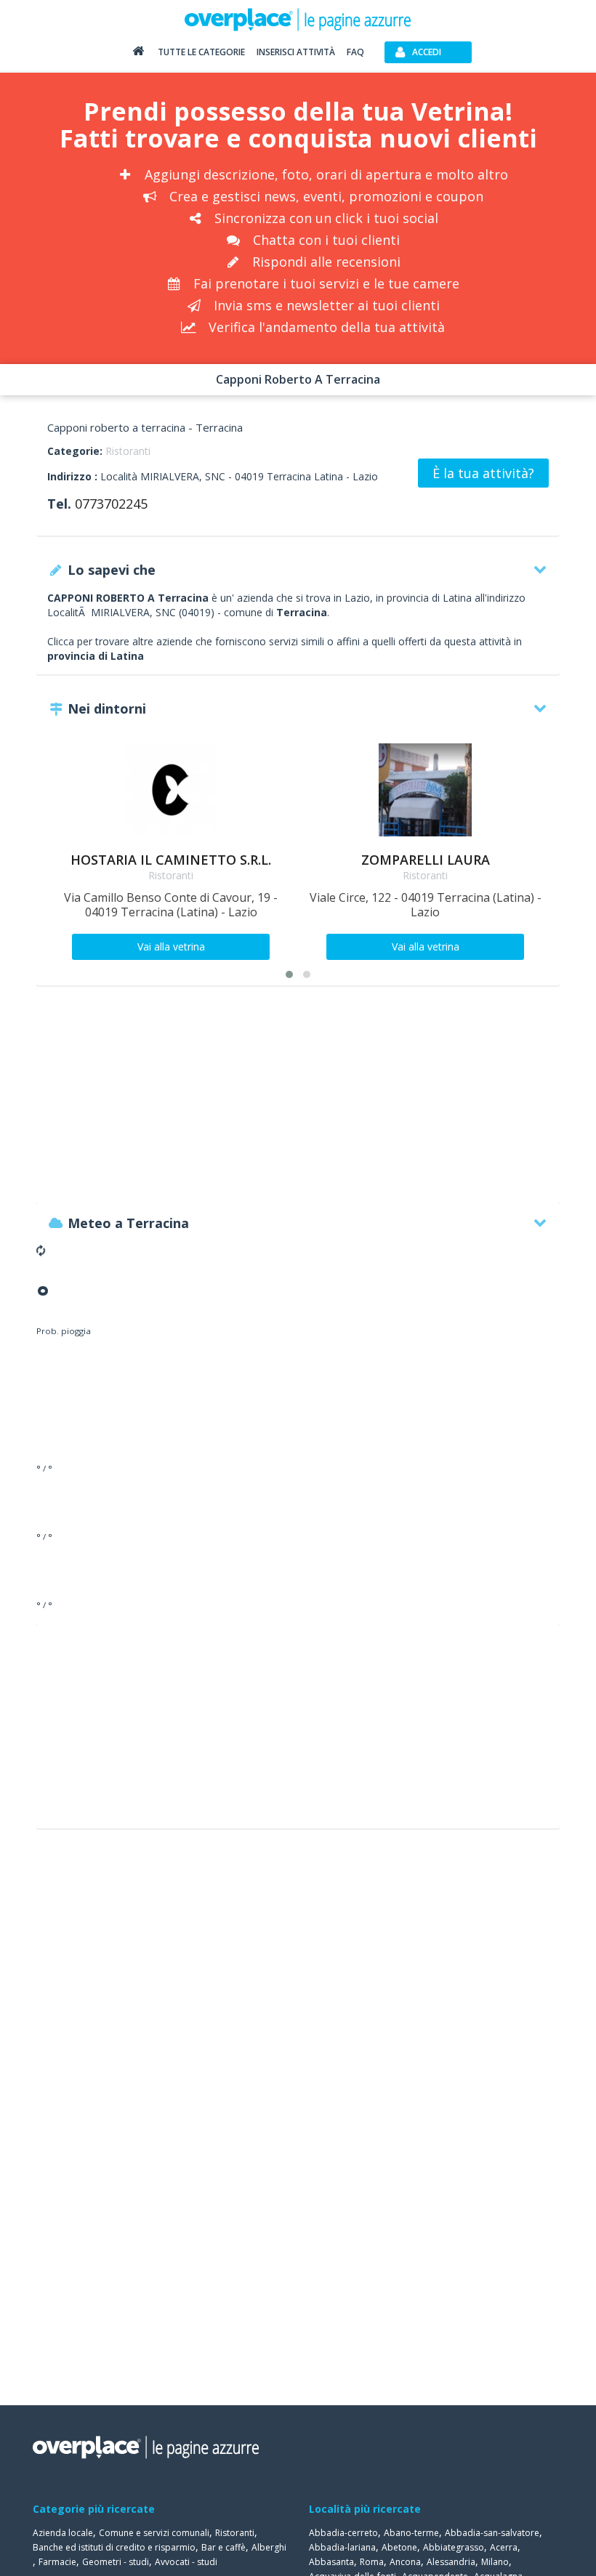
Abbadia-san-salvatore (492, 2533)
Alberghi (269, 2547)
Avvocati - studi (186, 2562)
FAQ (355, 52)
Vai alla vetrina (171, 946)
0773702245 (111, 504)
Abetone (399, 2547)
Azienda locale (63, 2533)
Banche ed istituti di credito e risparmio (114, 2547)
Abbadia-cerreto (343, 2533)
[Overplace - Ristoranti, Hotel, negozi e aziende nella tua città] (298, 19)
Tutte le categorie (201, 52)
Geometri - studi (116, 2562)
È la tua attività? (483, 473)
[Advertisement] (298, 1102)
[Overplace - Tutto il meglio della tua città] (138, 54)
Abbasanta (331, 2562)
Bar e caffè (223, 2547)
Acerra (504, 2547)
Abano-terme (411, 2533)
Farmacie (57, 2562)
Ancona (405, 2562)
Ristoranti (128, 451)
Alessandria (451, 2562)
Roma (372, 2562)
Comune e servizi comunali (154, 2533)
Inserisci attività (296, 52)
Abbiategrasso (454, 2547)
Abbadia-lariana (342, 2547)
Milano (495, 2562)
